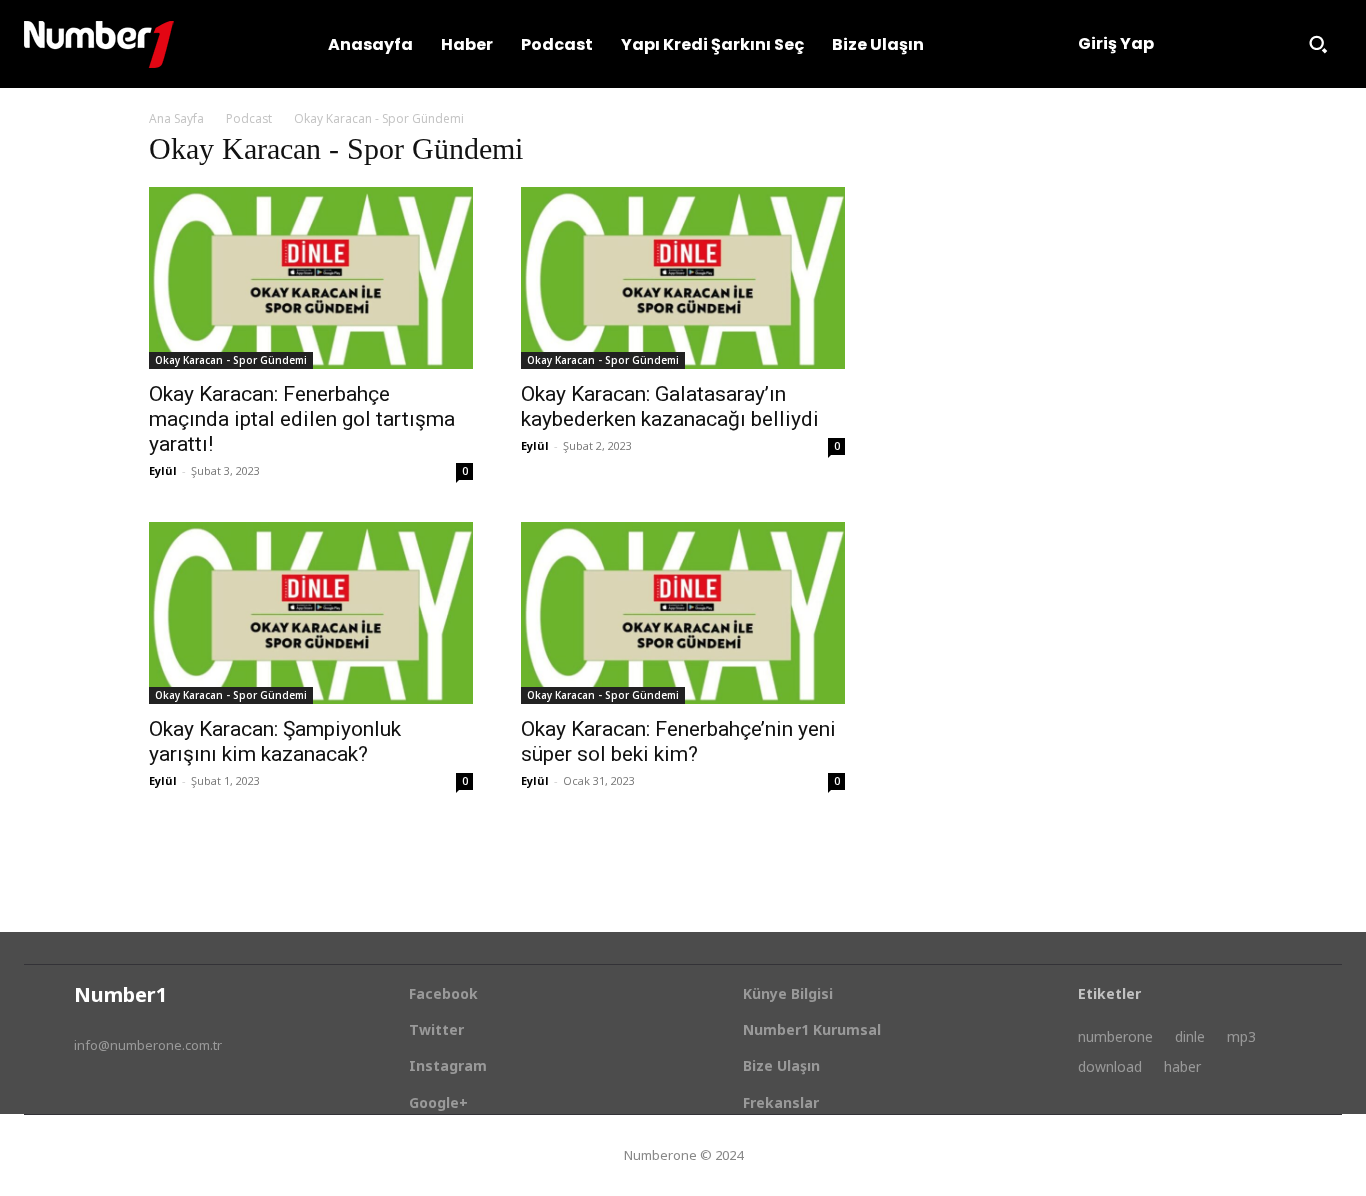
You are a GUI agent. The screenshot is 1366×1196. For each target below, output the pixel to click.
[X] (163, 1095)
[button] (1318, 44)
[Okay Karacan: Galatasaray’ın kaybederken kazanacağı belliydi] (683, 278)
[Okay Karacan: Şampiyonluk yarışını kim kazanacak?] (311, 613)
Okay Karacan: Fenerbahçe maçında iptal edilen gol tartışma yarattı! (302, 419)
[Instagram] (125, 1095)
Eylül (163, 470)
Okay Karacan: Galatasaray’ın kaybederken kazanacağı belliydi (670, 406)
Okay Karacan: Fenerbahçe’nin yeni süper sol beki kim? (678, 741)
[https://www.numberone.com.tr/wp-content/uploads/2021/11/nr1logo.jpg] (99, 44)
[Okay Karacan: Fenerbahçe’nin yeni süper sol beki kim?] (683, 613)
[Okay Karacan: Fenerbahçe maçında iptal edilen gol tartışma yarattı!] (311, 278)
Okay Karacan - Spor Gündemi (231, 360)
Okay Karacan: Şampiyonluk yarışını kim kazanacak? (275, 741)
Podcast (249, 118)
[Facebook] (87, 1095)
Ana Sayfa (176, 118)
